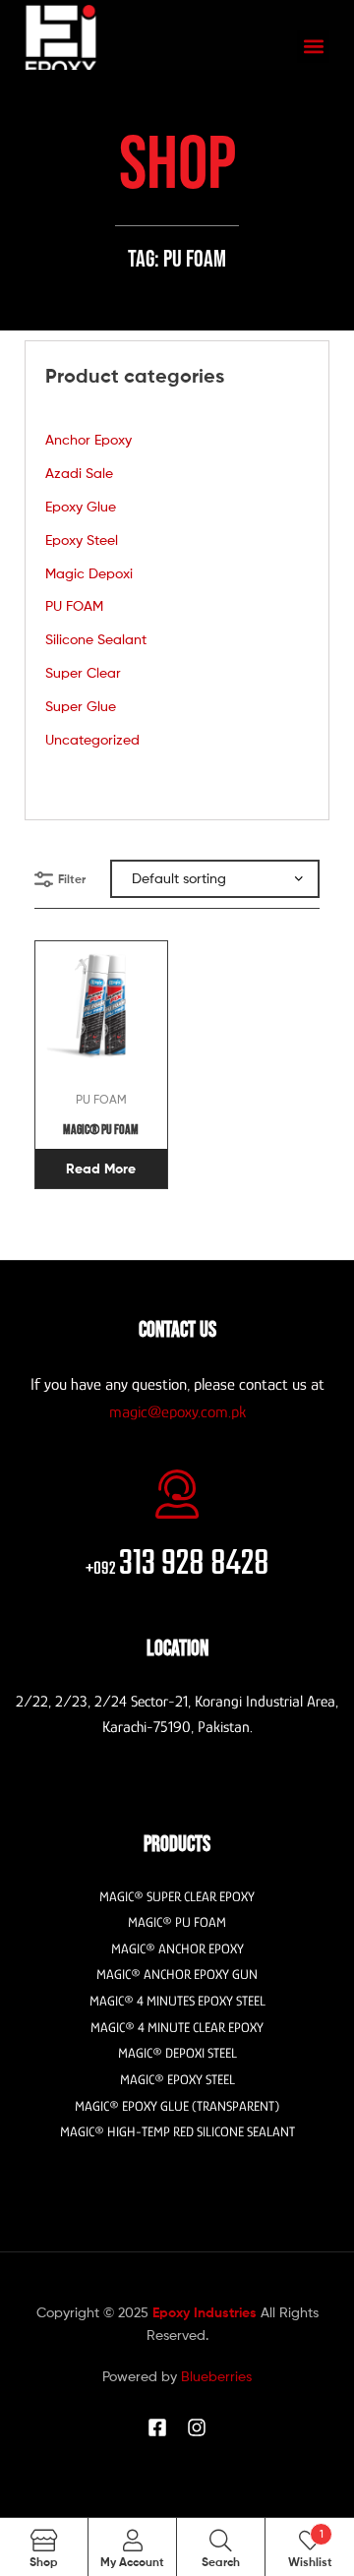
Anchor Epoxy (88, 439)
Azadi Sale (79, 473)
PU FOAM (74, 605)
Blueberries (216, 2376)
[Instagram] (197, 2427)
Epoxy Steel (82, 539)
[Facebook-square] (157, 2427)
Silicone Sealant (96, 639)
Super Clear (83, 672)
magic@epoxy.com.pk (177, 1412)
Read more (101, 1168)
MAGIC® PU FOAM (101, 1130)
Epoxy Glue (81, 506)
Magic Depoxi (89, 573)
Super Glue (81, 706)
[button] (313, 47)
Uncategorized (92, 739)
